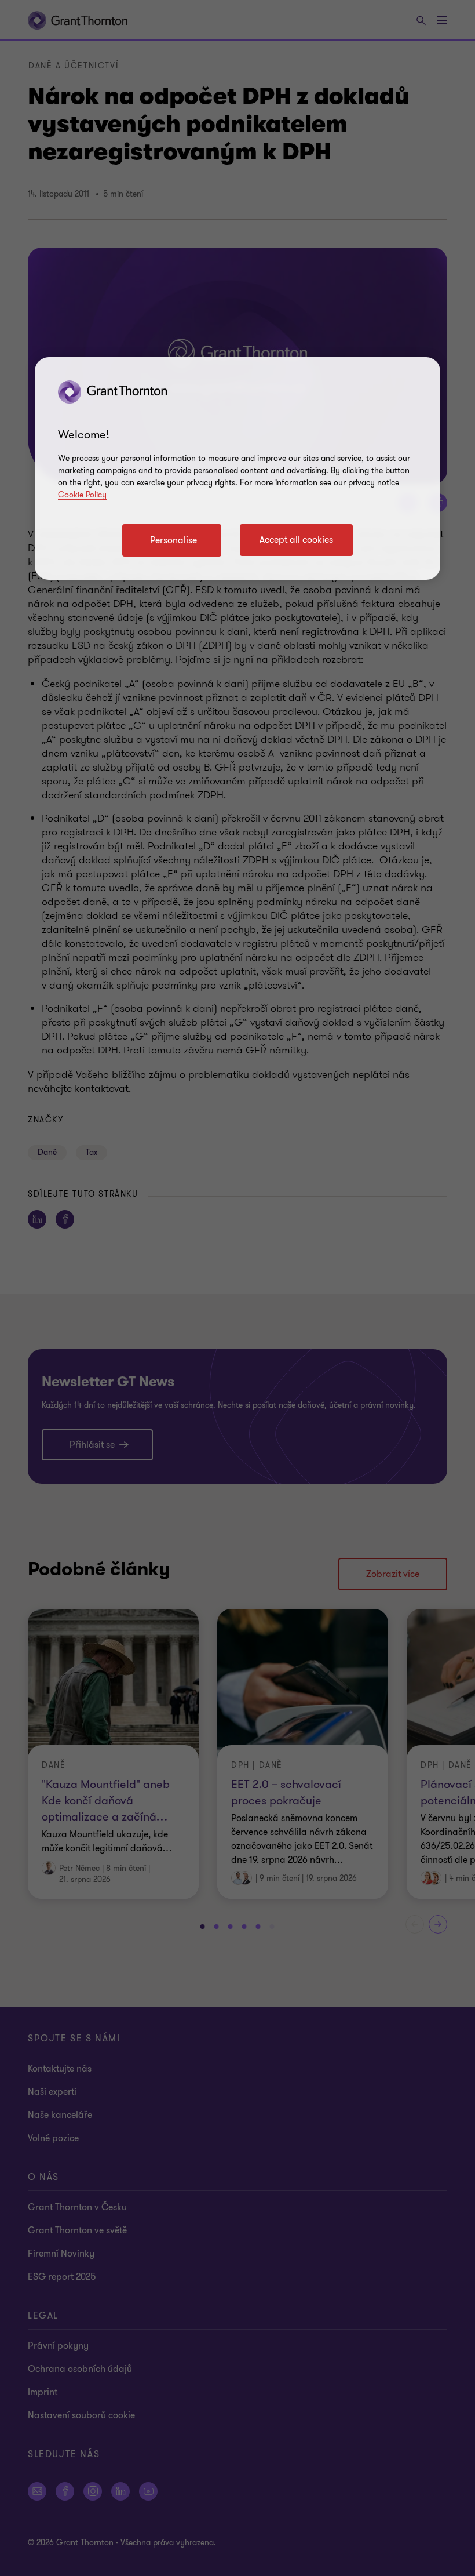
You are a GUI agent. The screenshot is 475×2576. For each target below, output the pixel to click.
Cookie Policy (82, 495)
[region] (237, 469)
